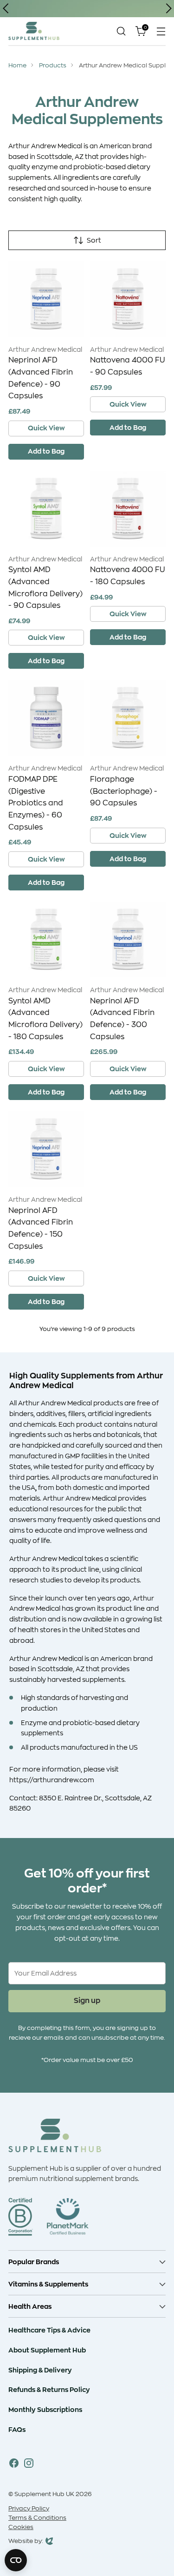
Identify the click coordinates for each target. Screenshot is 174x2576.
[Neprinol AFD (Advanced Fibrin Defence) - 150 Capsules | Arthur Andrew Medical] (46, 1149)
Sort (94, 240)
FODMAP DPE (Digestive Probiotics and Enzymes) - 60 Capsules (36, 803)
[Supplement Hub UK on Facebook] (14, 2465)
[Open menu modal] (161, 31)
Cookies (21, 2527)
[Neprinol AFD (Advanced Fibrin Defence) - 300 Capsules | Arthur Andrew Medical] (128, 939)
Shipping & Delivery (40, 2370)
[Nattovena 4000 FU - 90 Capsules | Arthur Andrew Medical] (128, 299)
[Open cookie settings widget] (16, 2560)
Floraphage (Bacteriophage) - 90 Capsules (124, 791)
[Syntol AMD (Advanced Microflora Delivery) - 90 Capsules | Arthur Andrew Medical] (46, 509)
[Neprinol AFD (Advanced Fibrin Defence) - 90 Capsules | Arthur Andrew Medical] (46, 299)
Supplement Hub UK (44, 2494)
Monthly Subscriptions (45, 2409)
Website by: (26, 2542)
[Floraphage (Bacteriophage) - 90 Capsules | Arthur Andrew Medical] (128, 718)
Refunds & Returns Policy (49, 2389)
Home (17, 66)
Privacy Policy (29, 2509)
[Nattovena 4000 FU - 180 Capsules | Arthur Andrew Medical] (128, 509)
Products (53, 66)
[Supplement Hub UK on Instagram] (29, 2465)
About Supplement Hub (47, 2350)
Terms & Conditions (37, 2518)
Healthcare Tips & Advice (49, 2330)
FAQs (17, 2429)
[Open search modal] (121, 31)
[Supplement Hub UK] (34, 31)
